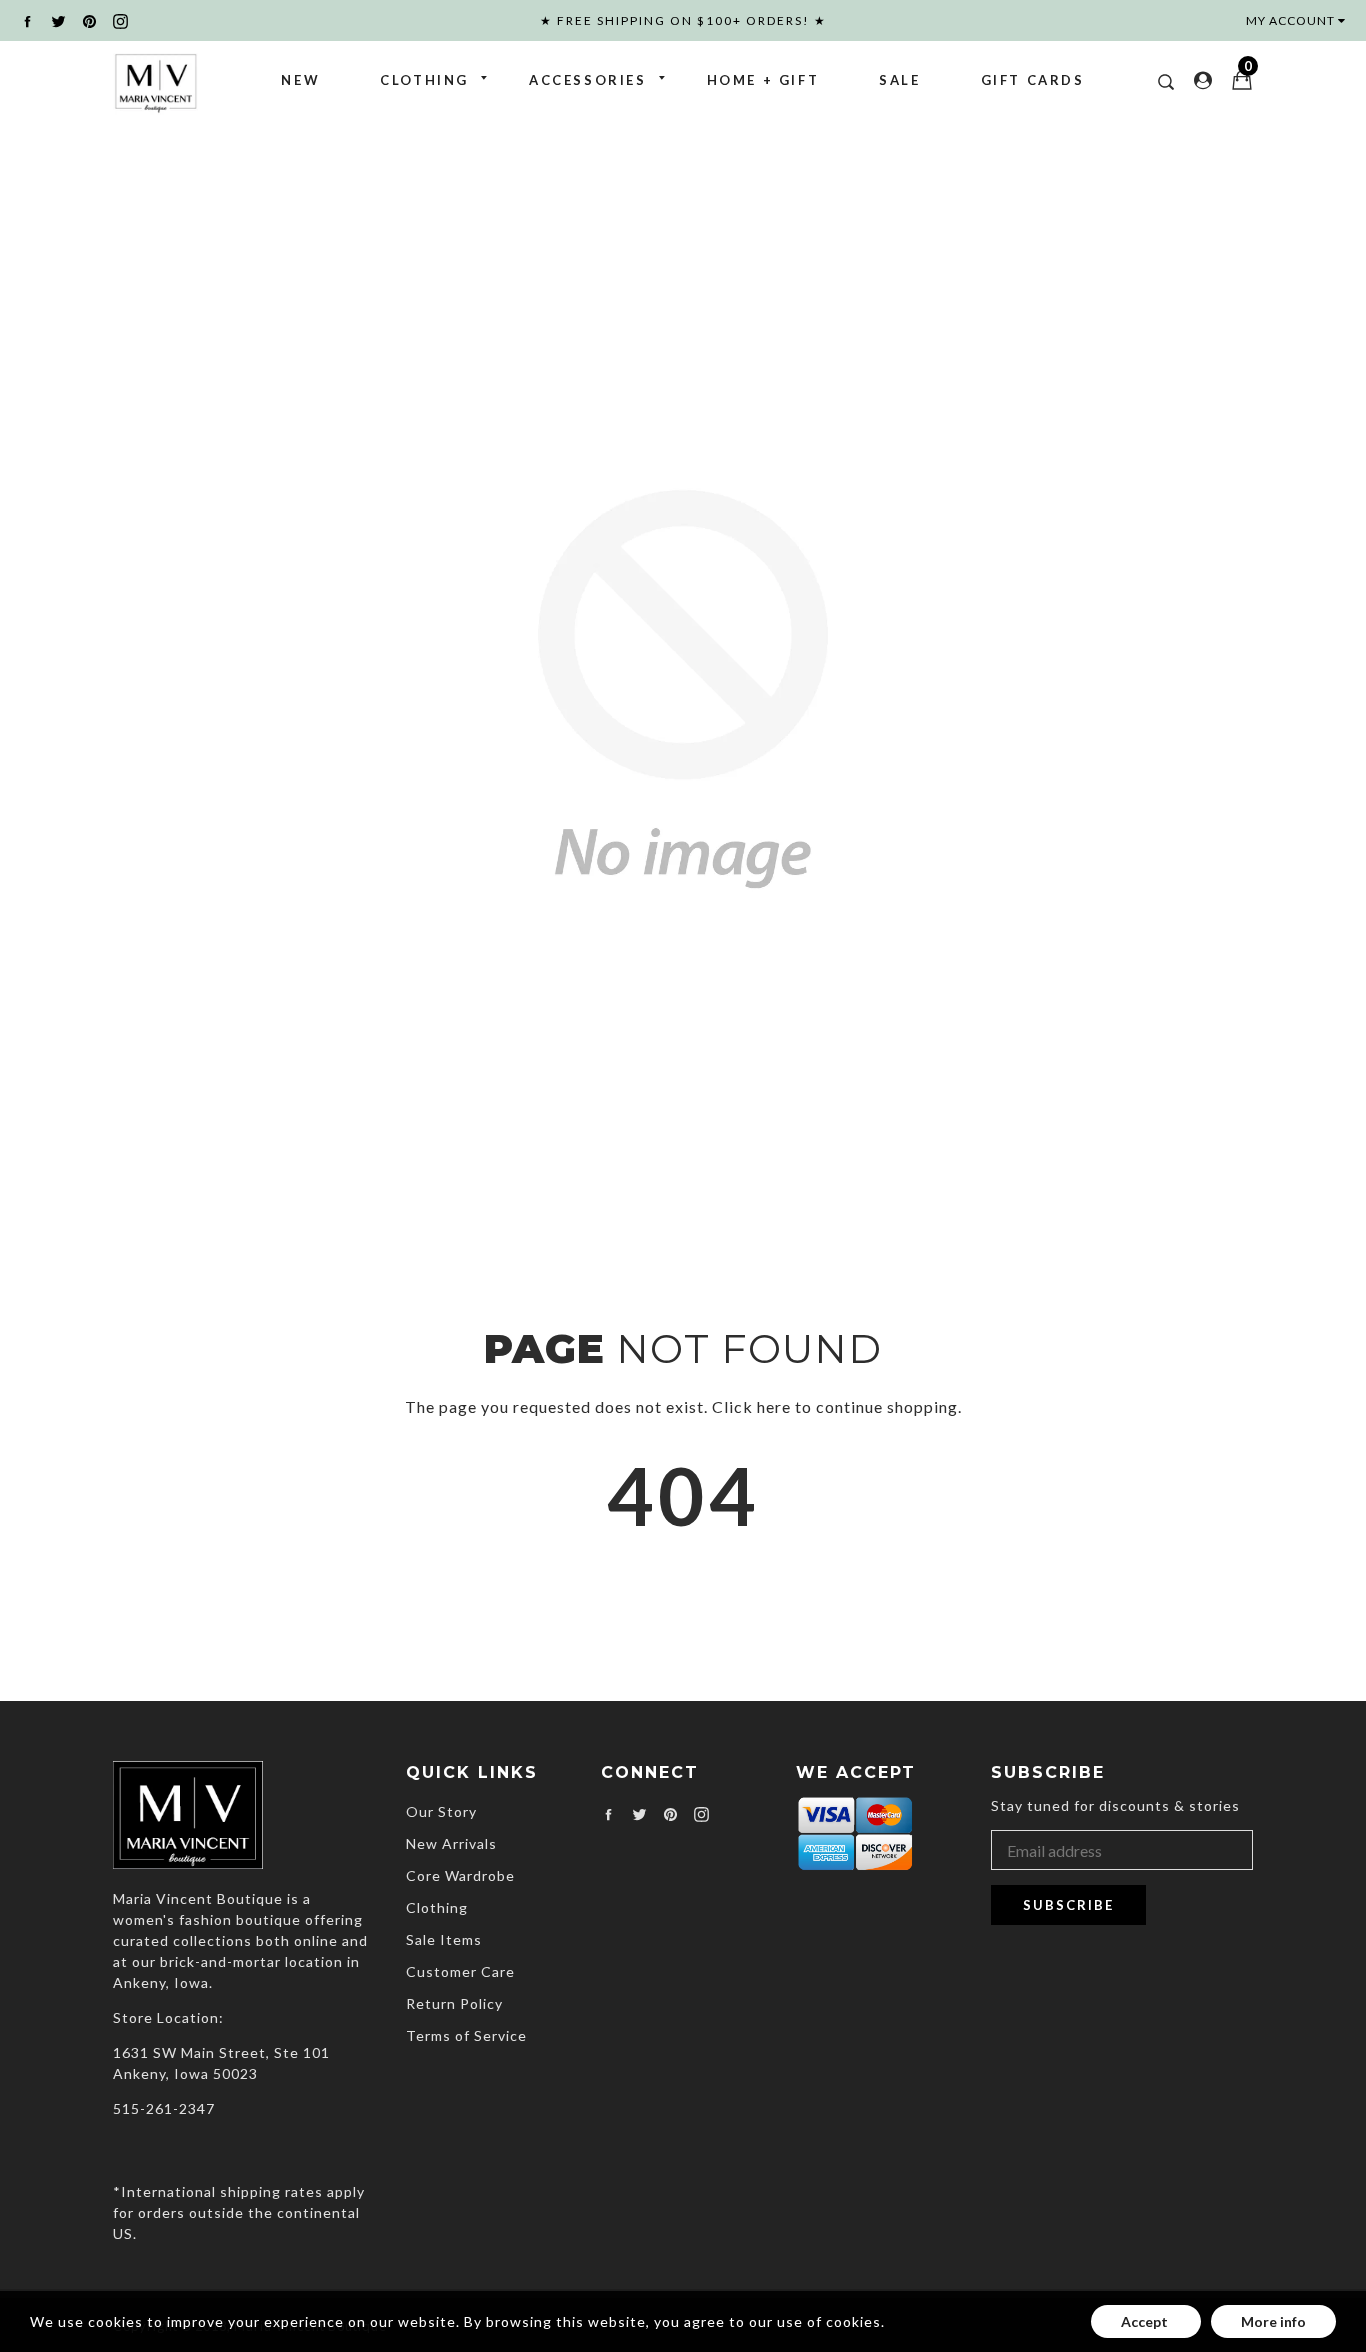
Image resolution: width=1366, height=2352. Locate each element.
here (774, 1406)
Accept (1146, 2321)
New (300, 80)
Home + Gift (763, 80)
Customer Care (460, 1971)
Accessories (588, 80)
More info (1273, 2321)
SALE (899, 80)
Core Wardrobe (460, 1875)
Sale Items (444, 1939)
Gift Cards (1033, 80)
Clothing (424, 80)
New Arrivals (451, 1843)
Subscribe (1068, 1905)
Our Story (441, 1811)
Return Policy (454, 2003)
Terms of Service (466, 2035)
